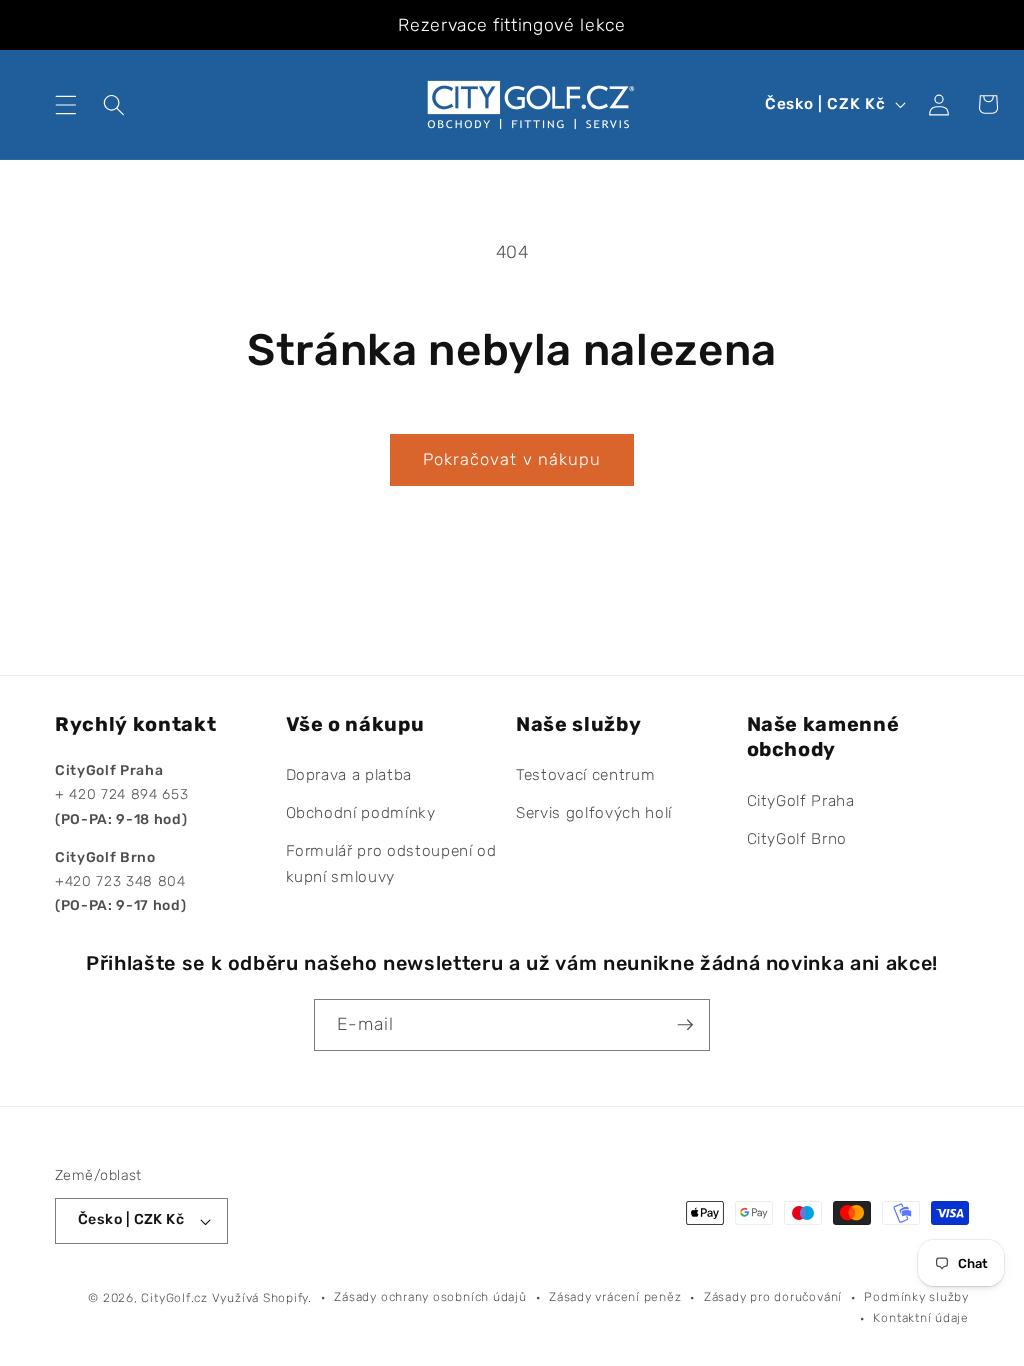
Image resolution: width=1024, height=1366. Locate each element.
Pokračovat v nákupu (512, 459)
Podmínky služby (916, 1297)
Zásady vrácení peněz (615, 1297)
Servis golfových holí (594, 813)
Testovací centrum (585, 775)
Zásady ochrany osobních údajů (430, 1297)
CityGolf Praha (801, 801)
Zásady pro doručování (773, 1297)
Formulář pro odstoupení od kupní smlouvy (391, 864)
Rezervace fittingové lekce (511, 25)
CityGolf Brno (797, 839)
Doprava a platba (349, 775)
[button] (66, 104)
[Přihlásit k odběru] (685, 1025)
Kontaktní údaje (921, 1318)
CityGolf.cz (174, 1298)
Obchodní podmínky (361, 813)
